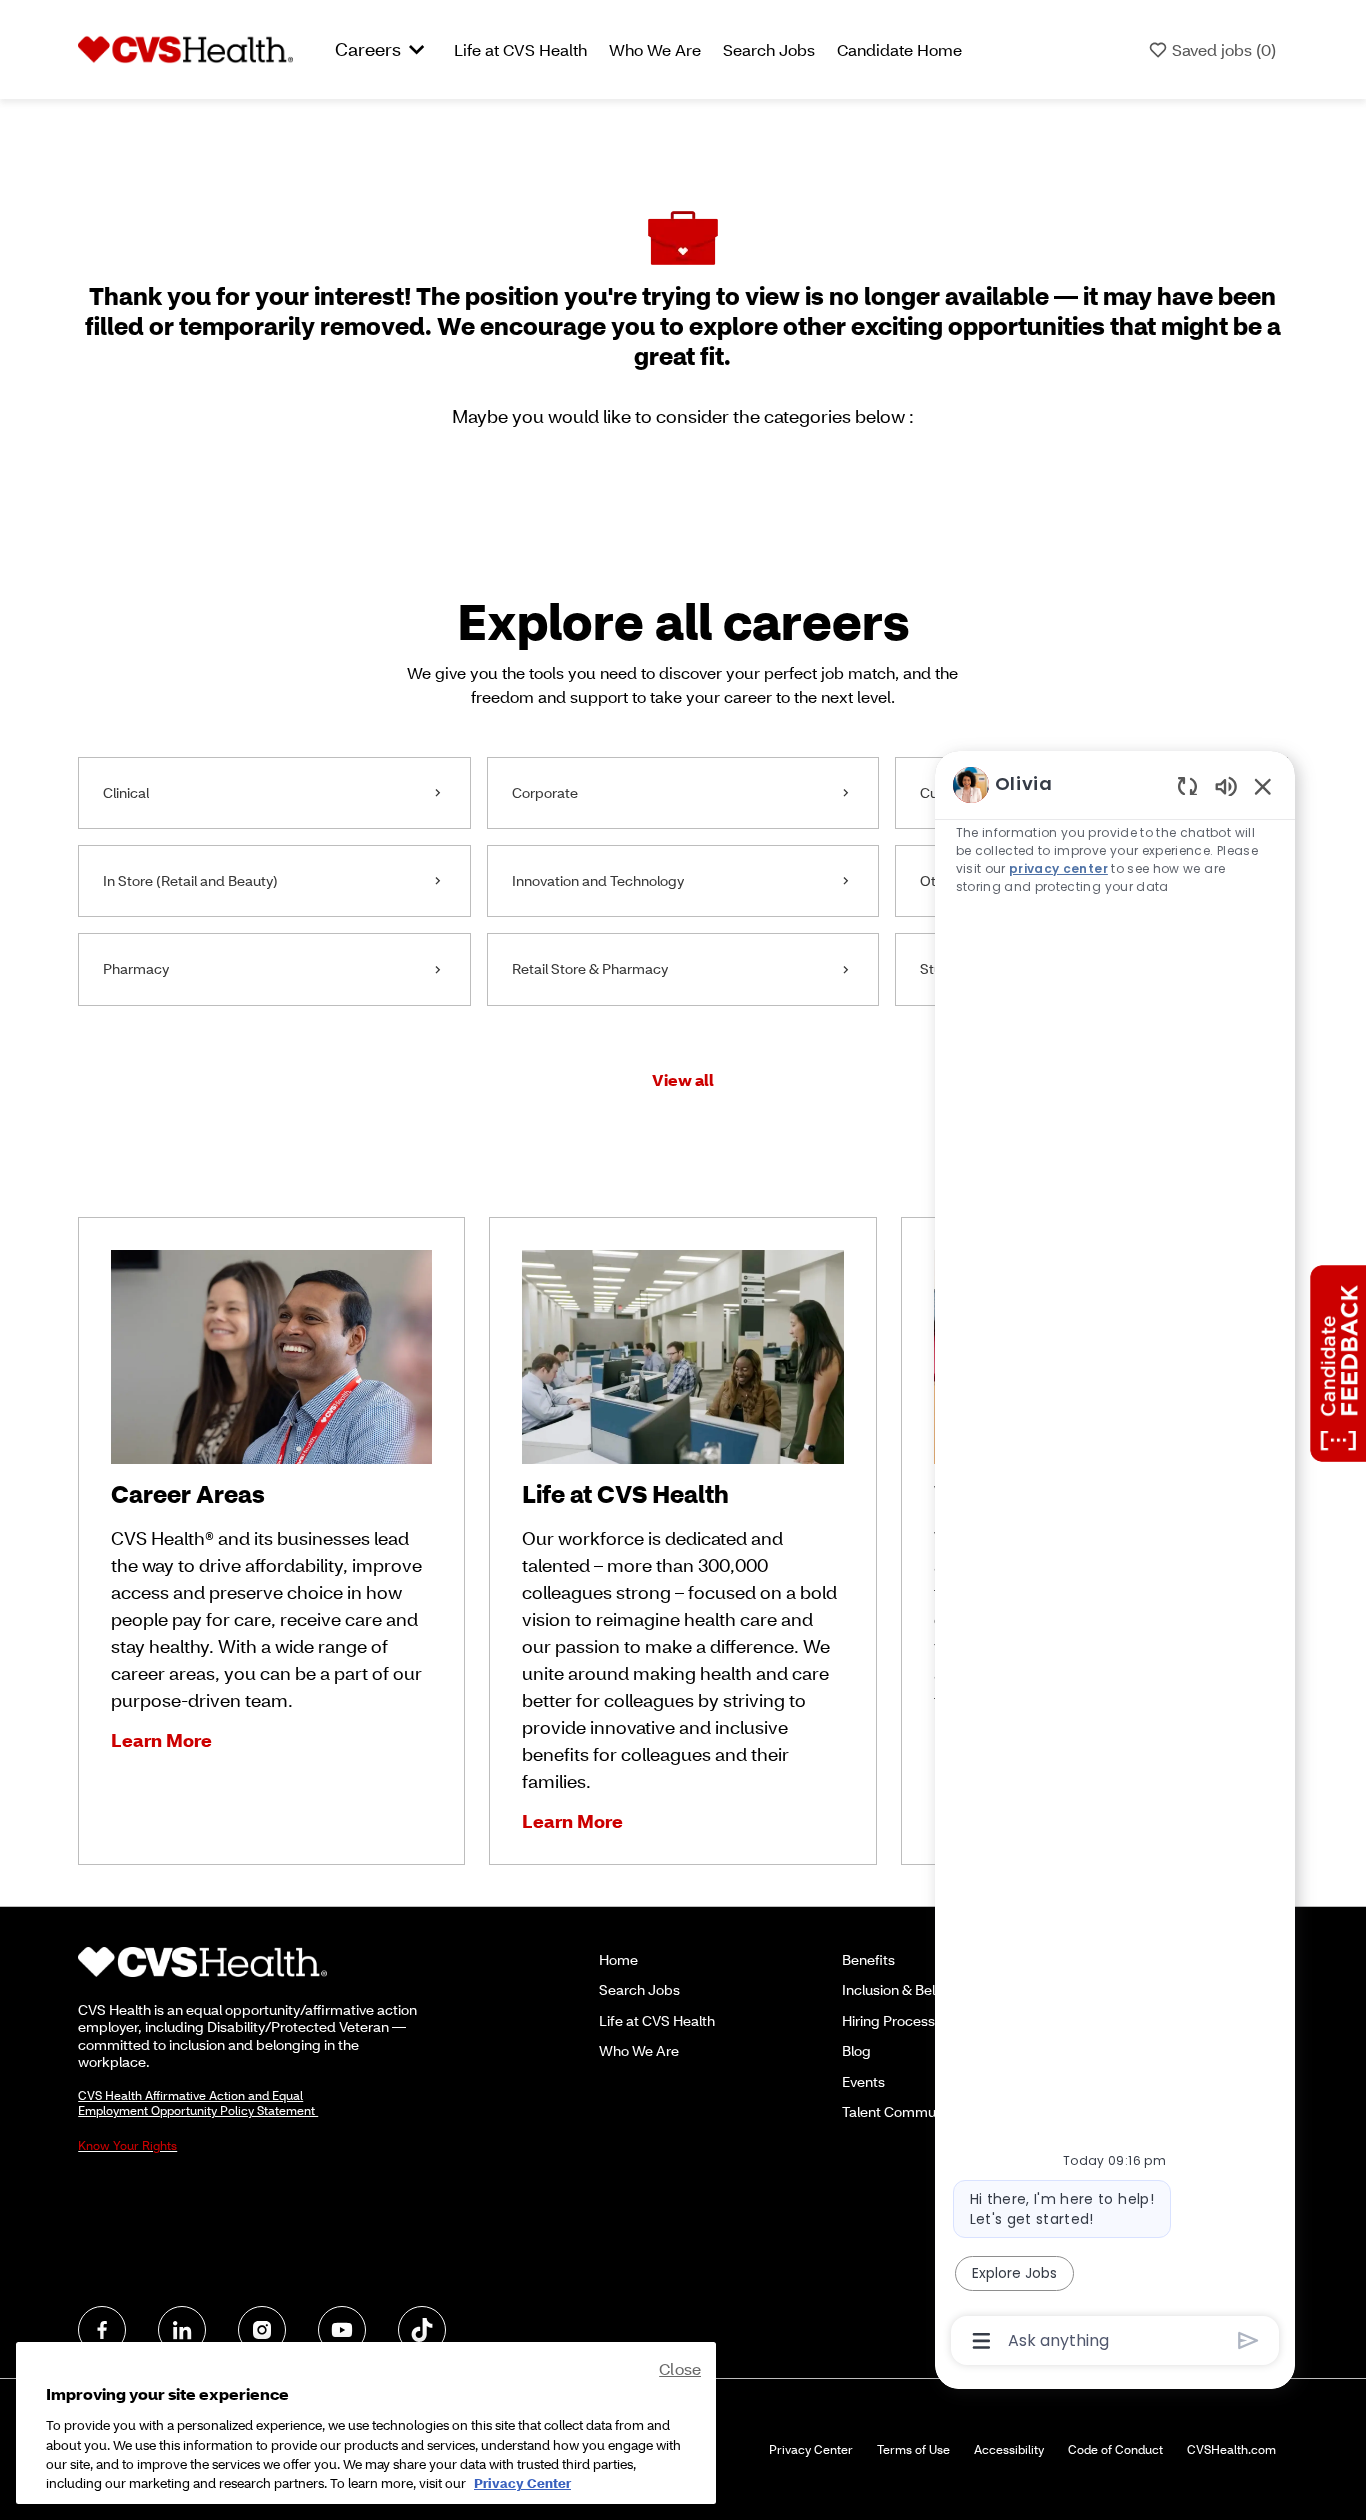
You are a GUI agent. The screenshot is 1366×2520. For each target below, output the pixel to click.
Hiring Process (888, 2020)
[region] (1115, 1561)
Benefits (868, 1959)
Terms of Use (913, 2449)
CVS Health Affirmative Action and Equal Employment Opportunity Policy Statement (198, 2103)
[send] (1248, 2340)
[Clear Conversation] (1187, 785)
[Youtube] (342, 2330)
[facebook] (102, 2330)
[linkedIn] (182, 2330)
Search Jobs (769, 49)
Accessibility (1009, 2449)
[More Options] (981, 2341)
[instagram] (262, 2330)
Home (618, 1959)
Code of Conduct (1115, 2449)
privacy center (1059, 868)
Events (863, 2081)
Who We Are (655, 49)
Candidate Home (899, 49)
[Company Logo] (185, 48)
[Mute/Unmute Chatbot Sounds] (1226, 785)
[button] (683, 1079)
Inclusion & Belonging (911, 1989)
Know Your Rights (127, 2145)
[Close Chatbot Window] (1263, 786)
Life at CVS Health (520, 49)
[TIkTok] (422, 2330)
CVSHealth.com (1231, 2449)
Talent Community (900, 2111)
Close (680, 2368)
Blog (856, 2050)
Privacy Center (811, 2449)
